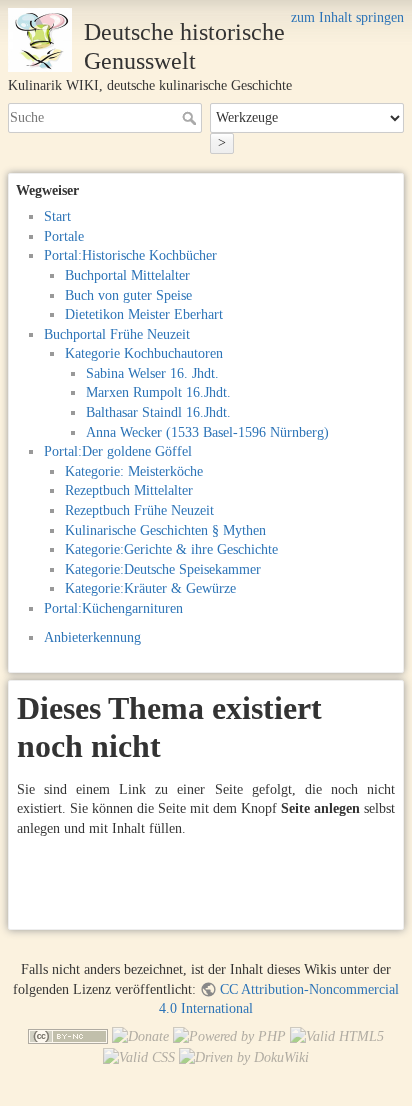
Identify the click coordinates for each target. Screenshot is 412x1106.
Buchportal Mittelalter (127, 275)
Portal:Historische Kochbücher (130, 255)
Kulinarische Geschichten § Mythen (165, 530)
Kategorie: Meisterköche (134, 471)
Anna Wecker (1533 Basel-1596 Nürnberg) (207, 432)
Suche (191, 118)
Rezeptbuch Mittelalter (129, 490)
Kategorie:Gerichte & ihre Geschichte (171, 549)
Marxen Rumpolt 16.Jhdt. (158, 392)
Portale (64, 236)
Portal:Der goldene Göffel (118, 451)
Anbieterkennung (92, 637)
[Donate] (140, 1035)
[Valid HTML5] (337, 1035)
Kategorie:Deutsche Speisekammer (163, 569)
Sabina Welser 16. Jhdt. (152, 373)
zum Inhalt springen (347, 17)
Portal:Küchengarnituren (113, 608)
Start (57, 216)
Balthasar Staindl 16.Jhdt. (158, 412)
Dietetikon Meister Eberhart (144, 314)
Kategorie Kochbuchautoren (144, 353)
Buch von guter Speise (128, 295)
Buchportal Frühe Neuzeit (117, 334)
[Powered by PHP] (229, 1035)
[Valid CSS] (139, 1056)
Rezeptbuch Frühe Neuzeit (139, 510)
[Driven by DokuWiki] (244, 1056)
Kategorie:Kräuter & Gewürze (150, 588)
